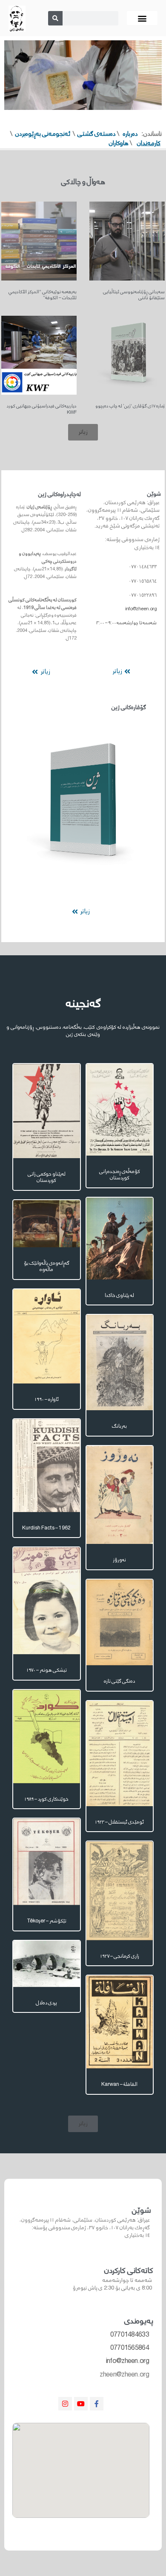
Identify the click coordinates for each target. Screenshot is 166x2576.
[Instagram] (65, 2404)
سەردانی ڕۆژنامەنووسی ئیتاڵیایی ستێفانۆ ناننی (134, 295)
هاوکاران (119, 143)
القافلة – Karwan (119, 2084)
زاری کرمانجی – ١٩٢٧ (120, 1956)
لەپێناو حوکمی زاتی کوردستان (47, 1177)
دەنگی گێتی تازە (119, 1681)
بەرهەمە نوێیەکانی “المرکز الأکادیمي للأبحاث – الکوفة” (43, 295)
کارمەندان (149, 143)
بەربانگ (119, 1426)
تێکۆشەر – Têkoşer (47, 1921)
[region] (83, 75)
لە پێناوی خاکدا (119, 1295)
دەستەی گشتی (97, 134)
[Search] (55, 18)
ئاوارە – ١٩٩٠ (47, 1399)
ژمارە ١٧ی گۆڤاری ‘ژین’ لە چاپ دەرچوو (130, 406)
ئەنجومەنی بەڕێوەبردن (43, 134)
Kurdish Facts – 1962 (46, 1528)
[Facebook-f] (97, 2404)
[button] (142, 18)
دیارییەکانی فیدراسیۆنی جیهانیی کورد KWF (42, 409)
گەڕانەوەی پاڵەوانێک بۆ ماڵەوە (47, 1267)
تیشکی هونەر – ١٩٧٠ (47, 1670)
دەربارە (130, 134)
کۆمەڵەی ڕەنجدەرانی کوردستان (120, 1175)
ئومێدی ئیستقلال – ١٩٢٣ (119, 1822)
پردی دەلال (46, 2003)
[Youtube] (81, 2404)
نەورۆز (119, 1560)
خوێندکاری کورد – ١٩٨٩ (46, 1799)
